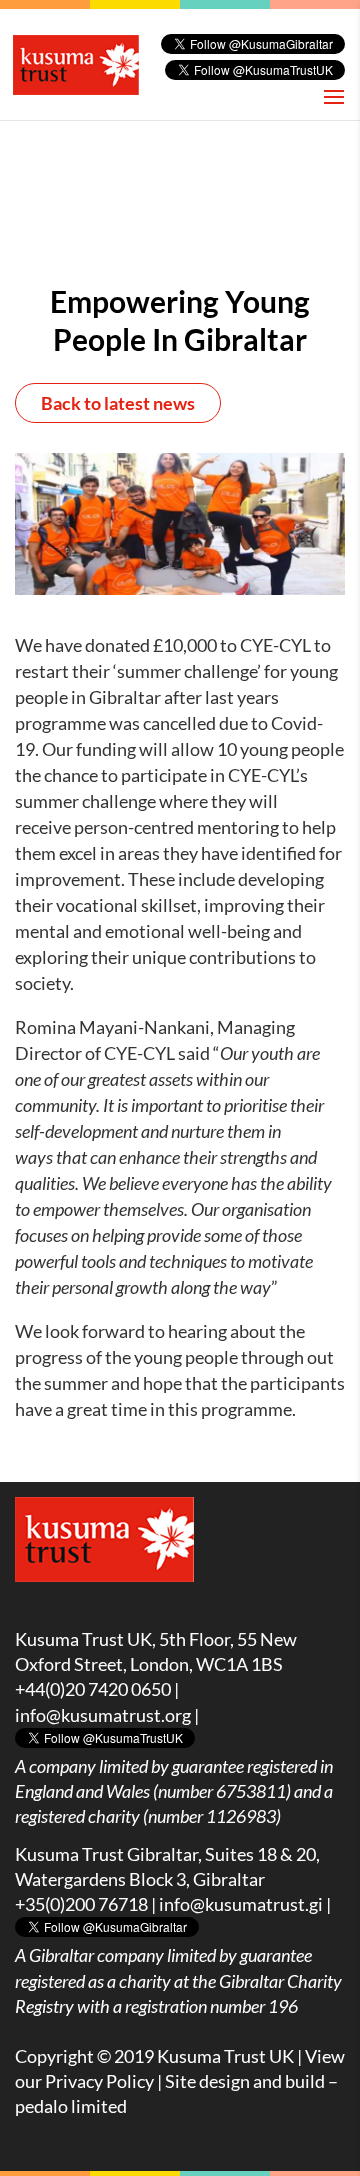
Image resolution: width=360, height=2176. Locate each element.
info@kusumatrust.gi (241, 1904)
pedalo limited (71, 2106)
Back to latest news (118, 403)
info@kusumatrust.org (103, 1715)
